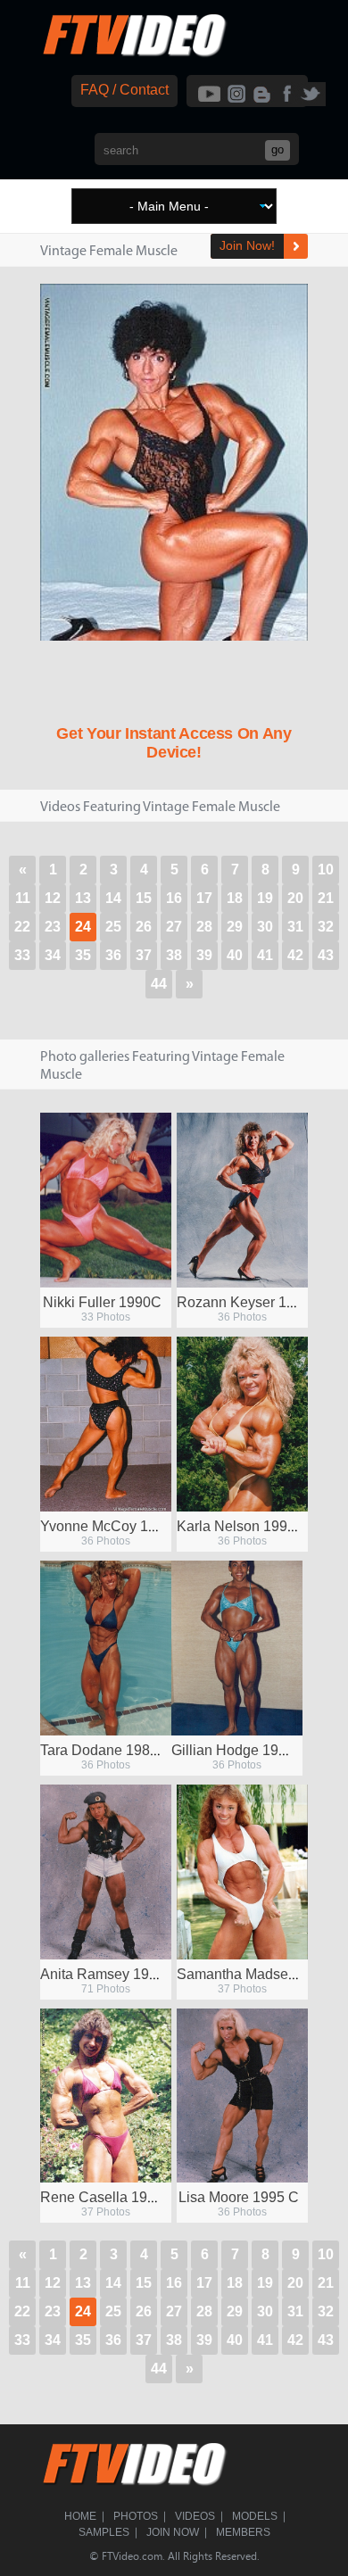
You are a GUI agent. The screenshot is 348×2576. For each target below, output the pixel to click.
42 (295, 955)
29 (235, 927)
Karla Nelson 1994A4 (245, 1526)
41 (265, 955)
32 (326, 927)
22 (22, 927)
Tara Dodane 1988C (104, 1750)
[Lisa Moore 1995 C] (242, 2096)
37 (144, 955)
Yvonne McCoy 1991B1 (115, 1526)
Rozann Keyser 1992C (249, 1302)
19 (265, 898)
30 (265, 927)
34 (53, 955)
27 (174, 927)
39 (204, 955)
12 (53, 898)
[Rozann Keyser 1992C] (242, 1200)
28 (204, 927)
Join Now (173, 2532)
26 (144, 927)
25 (113, 927)
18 (235, 898)
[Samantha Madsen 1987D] (242, 1872)
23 (53, 927)
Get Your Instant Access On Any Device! (174, 743)
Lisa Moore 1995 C (239, 2197)
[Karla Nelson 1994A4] (242, 1424)
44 (159, 984)
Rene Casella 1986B (107, 2197)
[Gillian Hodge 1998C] (237, 1648)
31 (295, 927)
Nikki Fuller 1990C (102, 1302)
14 (113, 898)
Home (80, 2516)
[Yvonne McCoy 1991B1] (106, 1424)
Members (243, 2532)
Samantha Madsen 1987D (260, 1974)
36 (113, 955)
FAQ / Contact (124, 90)
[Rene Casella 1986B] (106, 2096)
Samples (104, 2532)
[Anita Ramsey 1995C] (106, 1872)
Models (255, 2516)
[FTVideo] (134, 53)
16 (174, 898)
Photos (136, 2516)
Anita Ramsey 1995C (108, 1974)
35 (83, 955)
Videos (195, 2516)
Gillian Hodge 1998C (238, 1750)
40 (235, 955)
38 (174, 955)
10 (326, 870)
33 (22, 955)
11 (23, 898)
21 (326, 898)
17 (204, 898)
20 (295, 898)
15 (144, 898)
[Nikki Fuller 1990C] (106, 1200)
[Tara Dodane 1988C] (106, 1648)
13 (83, 898)
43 (326, 955)
